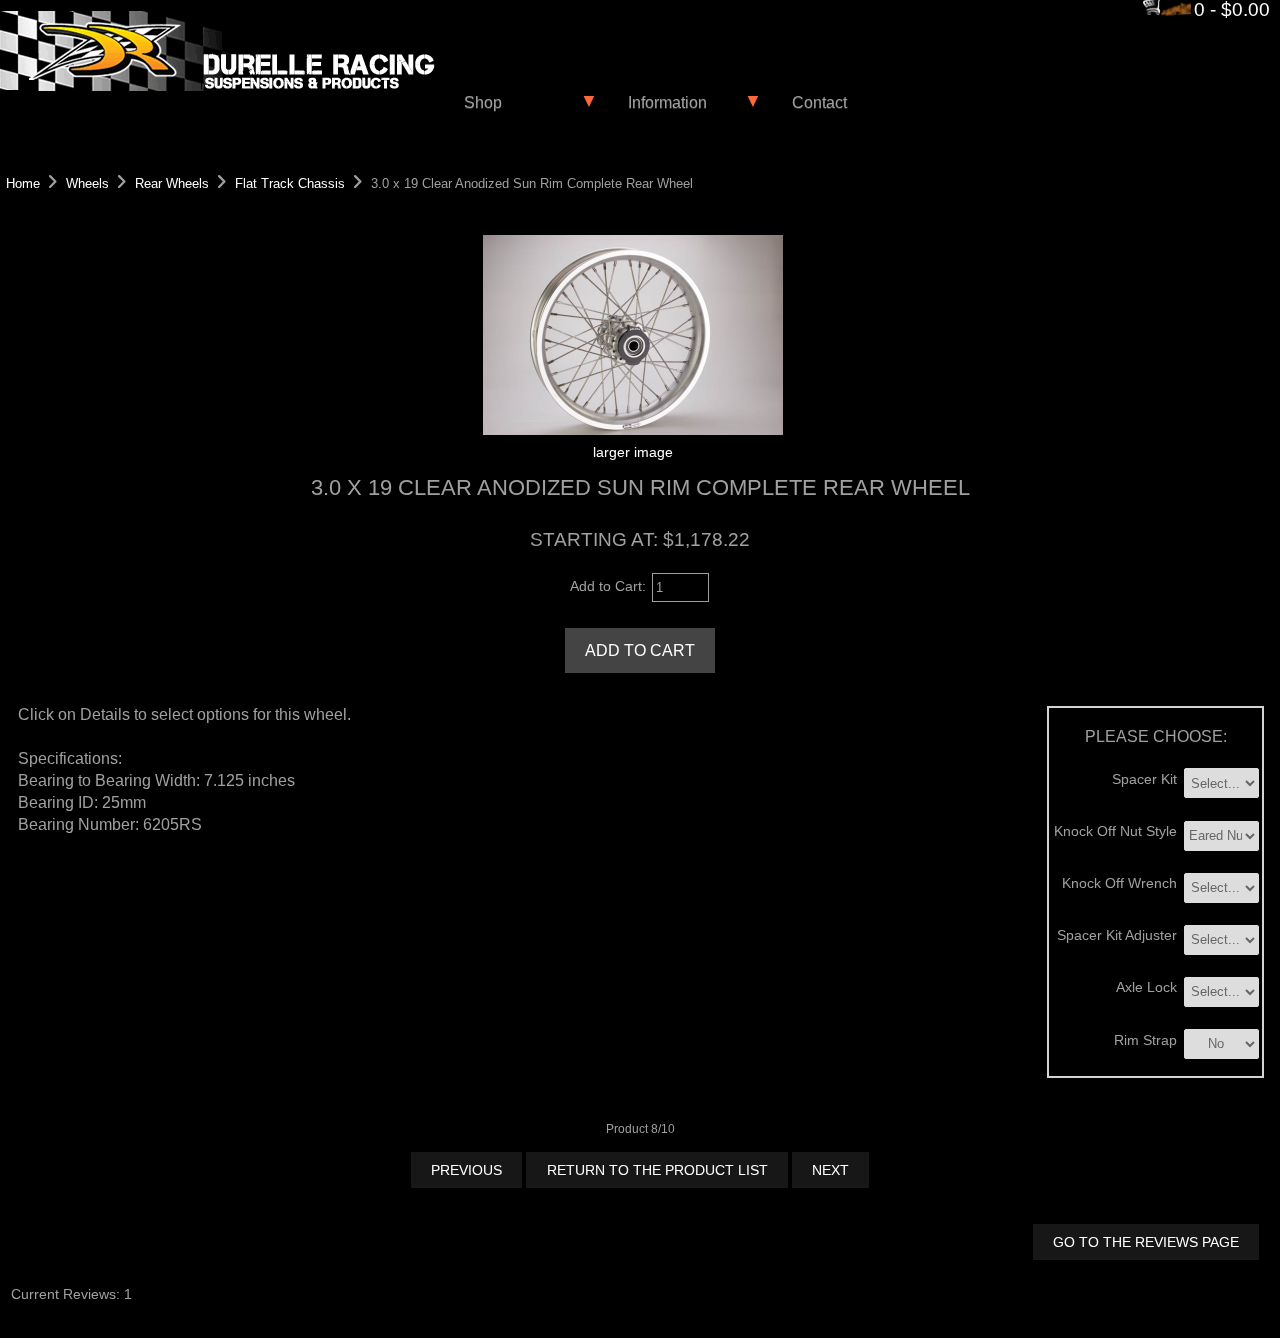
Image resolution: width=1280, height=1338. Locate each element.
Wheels (87, 183)
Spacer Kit (1144, 779)
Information (667, 102)
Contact (819, 102)
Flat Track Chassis (290, 183)
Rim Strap (1145, 1039)
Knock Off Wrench (1119, 883)
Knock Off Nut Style (1115, 831)
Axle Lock (1146, 987)
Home (23, 183)
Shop (483, 102)
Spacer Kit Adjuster (1117, 935)
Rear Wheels (172, 183)
